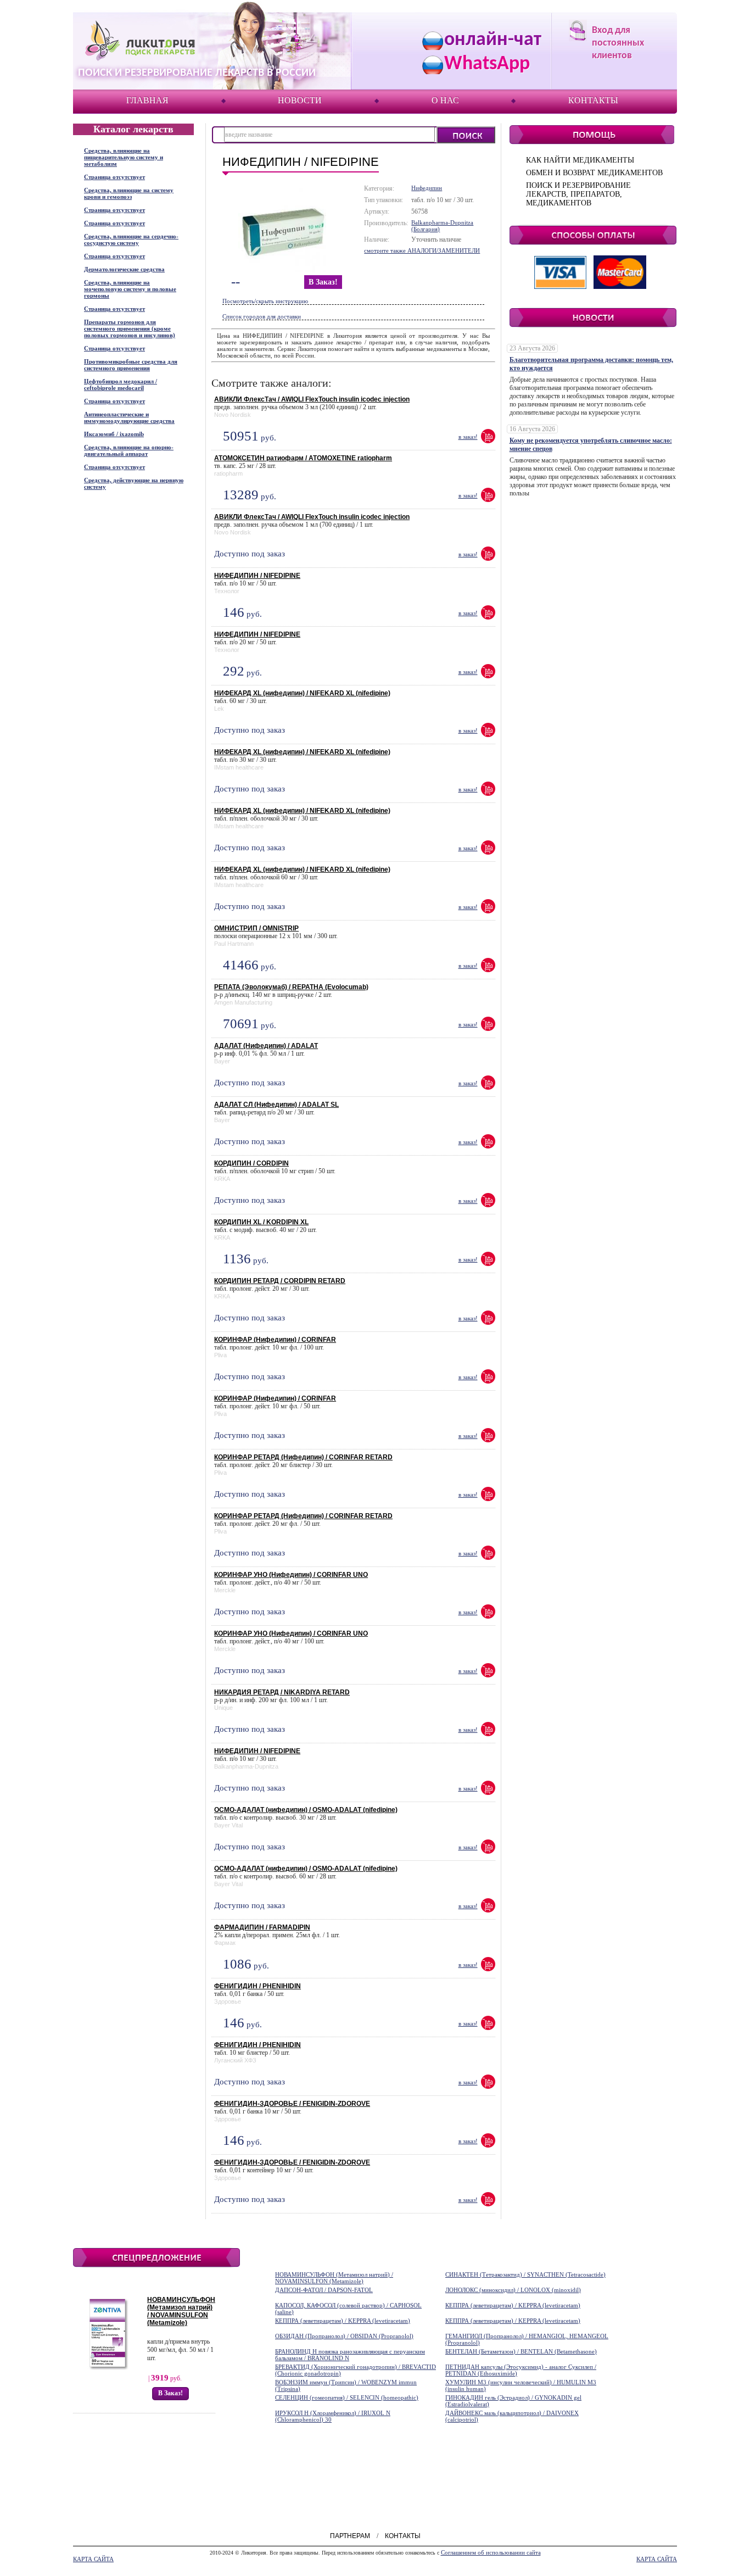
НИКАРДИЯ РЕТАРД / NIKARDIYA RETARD (282, 1692)
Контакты (593, 100)
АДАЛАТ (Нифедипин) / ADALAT (266, 1046)
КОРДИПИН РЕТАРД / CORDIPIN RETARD (280, 1281)
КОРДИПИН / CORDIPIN (251, 1163)
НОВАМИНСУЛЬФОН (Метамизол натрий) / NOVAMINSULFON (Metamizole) (181, 2311)
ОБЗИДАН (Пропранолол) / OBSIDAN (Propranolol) (344, 2336)
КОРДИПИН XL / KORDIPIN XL (261, 1222)
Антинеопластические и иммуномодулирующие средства (129, 417)
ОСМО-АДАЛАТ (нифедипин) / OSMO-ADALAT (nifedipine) (306, 1810)
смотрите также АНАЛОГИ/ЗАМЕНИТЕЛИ (422, 250)
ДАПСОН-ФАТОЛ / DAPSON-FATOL (324, 2290)
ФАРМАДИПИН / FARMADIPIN (262, 1927)
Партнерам (350, 2536)
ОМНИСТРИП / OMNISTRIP (256, 928)
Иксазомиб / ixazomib (114, 434)
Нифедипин (427, 188)
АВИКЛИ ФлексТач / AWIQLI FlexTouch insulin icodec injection (312, 399)
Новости (300, 100)
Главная (147, 100)
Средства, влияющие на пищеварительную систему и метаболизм (124, 157)
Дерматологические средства (124, 269)
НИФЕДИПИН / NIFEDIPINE (257, 576)
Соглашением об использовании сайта (491, 2552)
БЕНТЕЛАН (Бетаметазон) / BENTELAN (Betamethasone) (521, 2351)
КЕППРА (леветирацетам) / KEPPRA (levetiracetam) (513, 2305)
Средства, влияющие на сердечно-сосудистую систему (131, 239)
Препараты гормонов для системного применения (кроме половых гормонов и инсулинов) (130, 328)
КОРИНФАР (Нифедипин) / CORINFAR (275, 1340)
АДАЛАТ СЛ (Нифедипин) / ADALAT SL (276, 1105)
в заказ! (323, 282)
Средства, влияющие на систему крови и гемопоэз (129, 193)
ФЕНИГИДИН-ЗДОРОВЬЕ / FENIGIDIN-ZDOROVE (292, 2104)
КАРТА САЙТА (93, 2559)
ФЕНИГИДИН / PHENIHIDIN (258, 1986)
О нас (445, 100)
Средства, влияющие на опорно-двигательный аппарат (129, 450)
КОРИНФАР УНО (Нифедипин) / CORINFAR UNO (291, 1575)
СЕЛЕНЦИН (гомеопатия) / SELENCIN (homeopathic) (347, 2397)
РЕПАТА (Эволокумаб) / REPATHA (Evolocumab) (291, 987)
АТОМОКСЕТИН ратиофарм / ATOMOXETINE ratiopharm (303, 458)
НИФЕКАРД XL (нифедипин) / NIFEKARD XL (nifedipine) (302, 693)
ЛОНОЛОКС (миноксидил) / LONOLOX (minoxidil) (513, 2290)
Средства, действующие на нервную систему (134, 483)
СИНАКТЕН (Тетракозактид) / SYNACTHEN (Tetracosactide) (525, 2274)
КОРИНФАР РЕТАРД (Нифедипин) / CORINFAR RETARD (303, 1457)
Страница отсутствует (114, 177)
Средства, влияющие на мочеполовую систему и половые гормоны (130, 289)
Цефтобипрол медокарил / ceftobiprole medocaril (121, 384)
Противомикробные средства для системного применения (131, 365)
